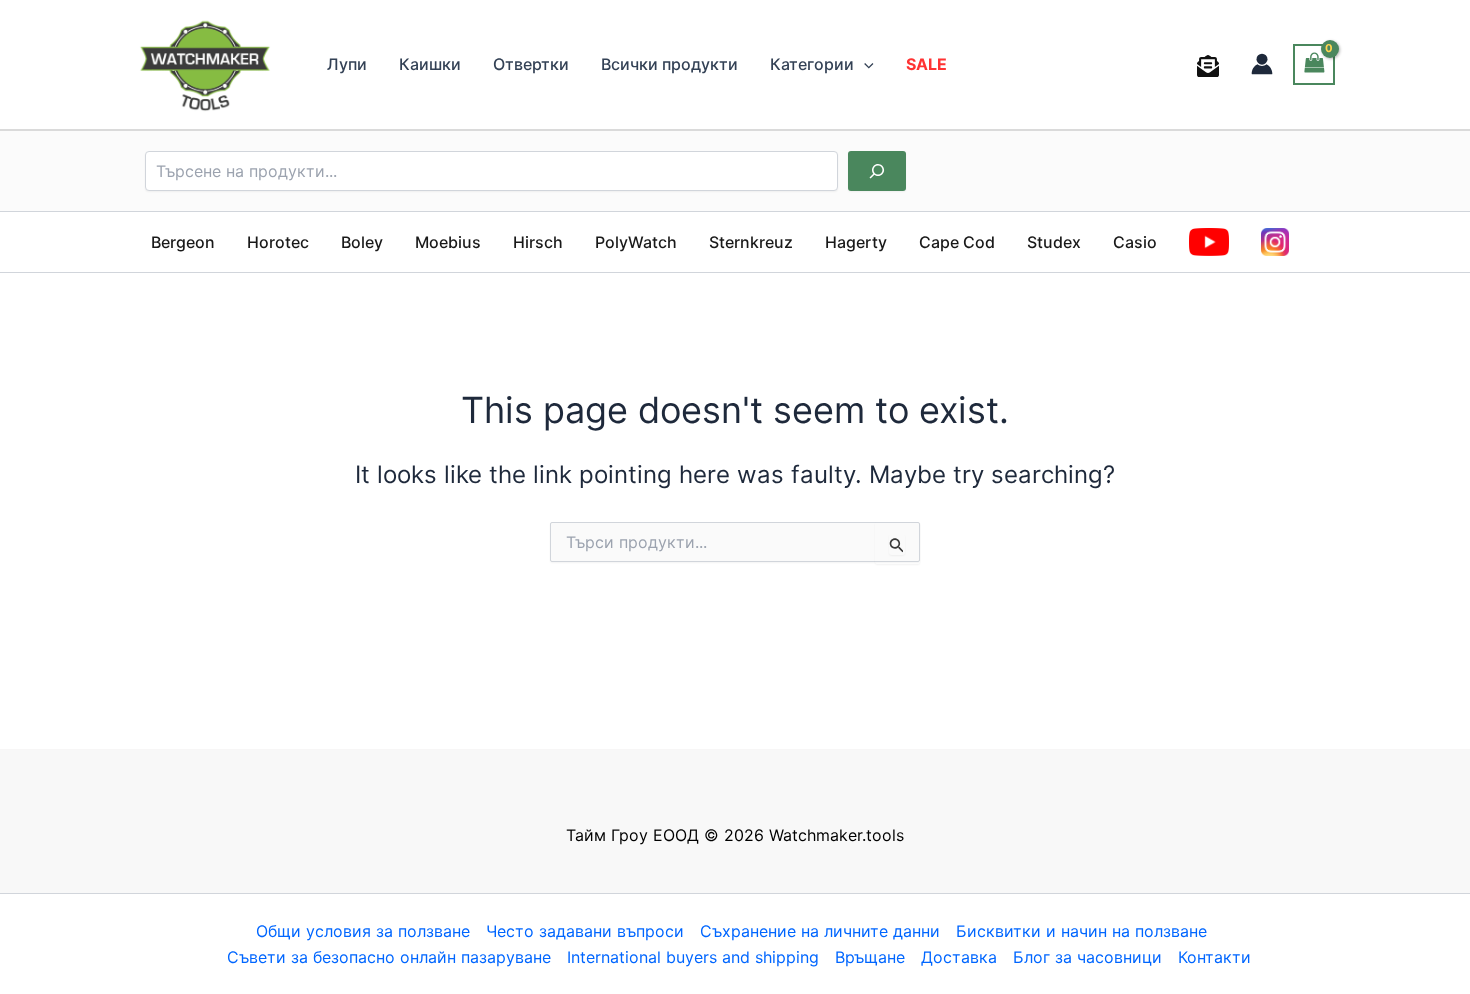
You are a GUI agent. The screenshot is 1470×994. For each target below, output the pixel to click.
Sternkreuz (751, 242)
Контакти (1214, 957)
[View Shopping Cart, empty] (1314, 64)
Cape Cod (957, 242)
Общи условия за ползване (363, 931)
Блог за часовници (1087, 957)
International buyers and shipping (693, 957)
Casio (1135, 242)
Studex (1054, 242)
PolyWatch (636, 242)
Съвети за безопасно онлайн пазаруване (389, 957)
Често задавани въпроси (585, 931)
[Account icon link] (1262, 64)
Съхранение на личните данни (820, 931)
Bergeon (183, 242)
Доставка (959, 957)
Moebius (448, 242)
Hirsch (538, 242)
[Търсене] (877, 171)
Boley (362, 242)
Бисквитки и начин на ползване (1081, 931)
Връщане (870, 957)
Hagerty (856, 242)
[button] (864, 64)
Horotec (278, 242)
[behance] (1211, 66)
